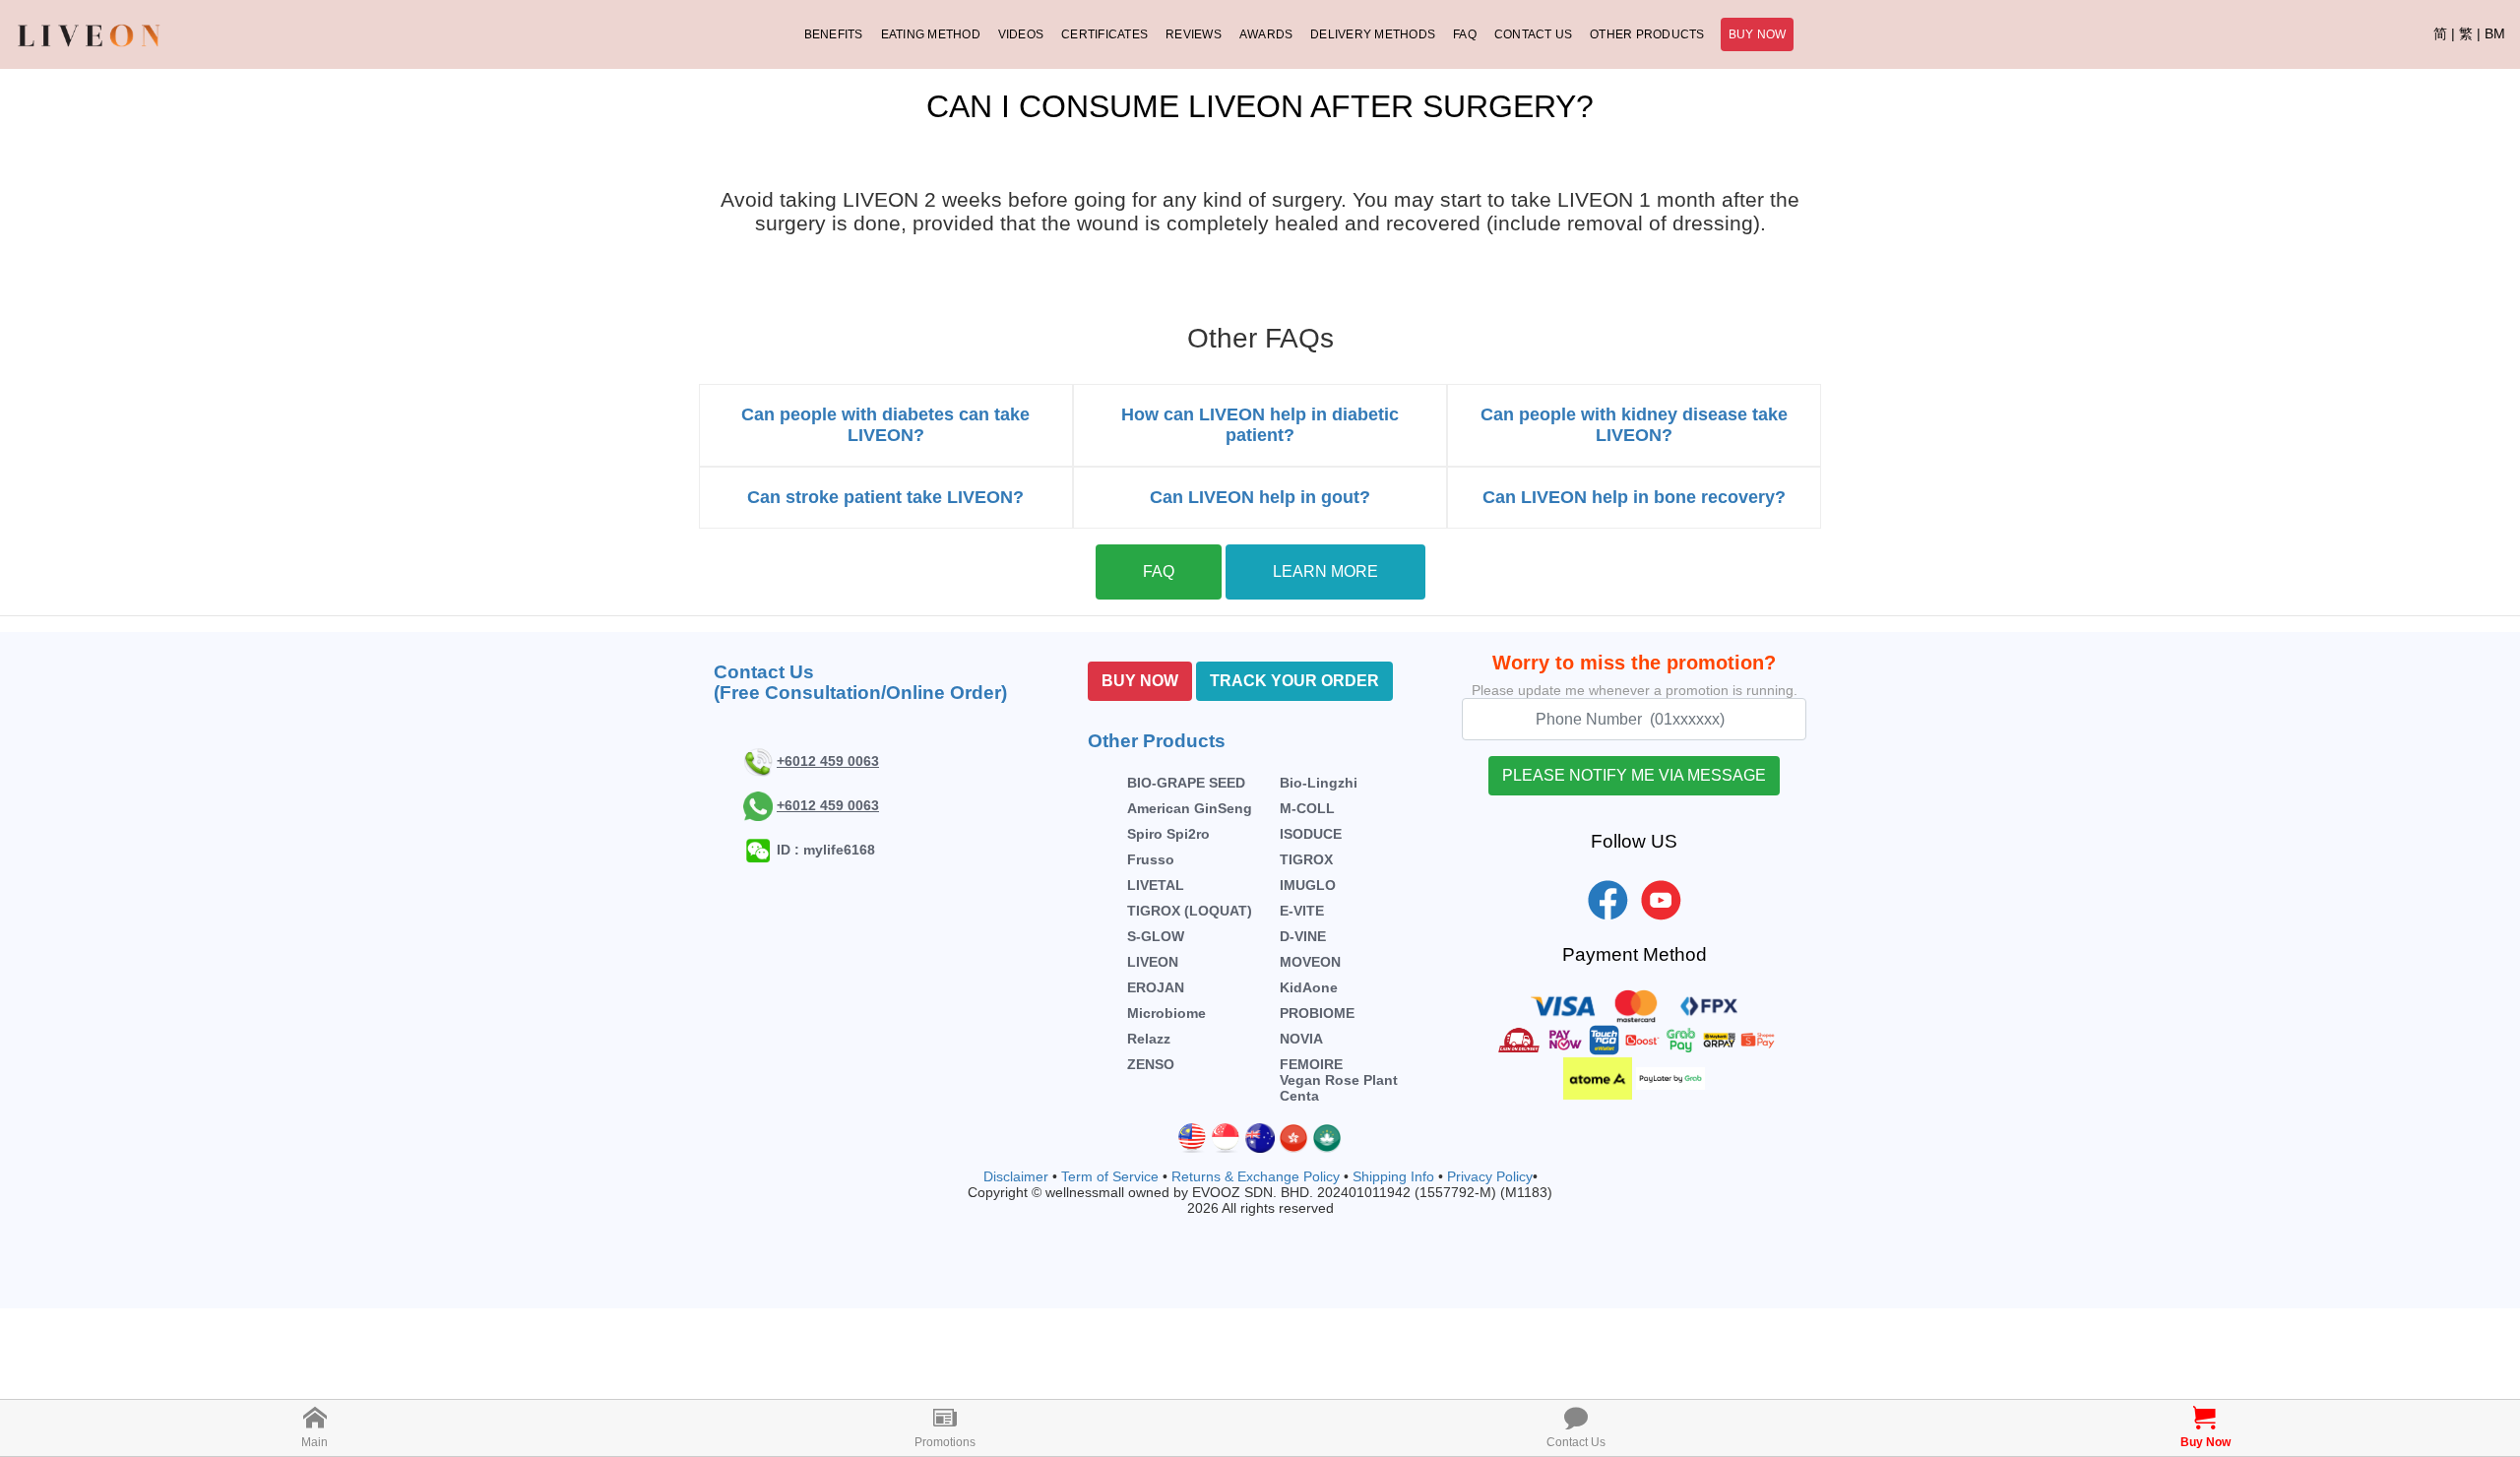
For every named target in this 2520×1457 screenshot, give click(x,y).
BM (2495, 33)
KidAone (1309, 987)
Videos (1021, 34)
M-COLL (1307, 808)
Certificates (1104, 34)
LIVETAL (1156, 885)
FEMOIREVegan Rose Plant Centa (1339, 1080)
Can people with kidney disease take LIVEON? (1634, 425)
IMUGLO (1308, 885)
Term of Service (1110, 1176)
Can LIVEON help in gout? (1260, 497)
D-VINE (1303, 936)
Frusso (1151, 859)
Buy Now (1758, 34)
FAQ (1465, 34)
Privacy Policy (1490, 1176)
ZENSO (1151, 1064)
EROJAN (1156, 987)
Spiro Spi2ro (1168, 834)
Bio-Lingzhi (1319, 783)
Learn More (1325, 571)
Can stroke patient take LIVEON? (885, 497)
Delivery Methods (1373, 34)
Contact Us (1533, 34)
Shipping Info (1393, 1176)
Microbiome (1166, 1013)
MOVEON (1310, 962)
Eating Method (931, 34)
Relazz (1149, 1039)
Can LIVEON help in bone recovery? (1634, 497)
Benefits (834, 34)
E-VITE (1302, 911)
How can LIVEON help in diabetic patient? (1260, 425)
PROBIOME (1317, 1013)
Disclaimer (1016, 1176)
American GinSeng (1190, 808)
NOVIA (1301, 1039)
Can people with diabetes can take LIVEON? (885, 425)
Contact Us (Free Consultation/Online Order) (860, 682)
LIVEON (1153, 962)
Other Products (1647, 34)
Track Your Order (1294, 681)
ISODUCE (1311, 834)
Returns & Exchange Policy (1256, 1176)
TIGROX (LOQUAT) (1190, 911)
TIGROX (1306, 859)
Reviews (1194, 34)
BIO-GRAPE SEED (1186, 783)
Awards (1266, 34)
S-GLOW (1156, 936)
